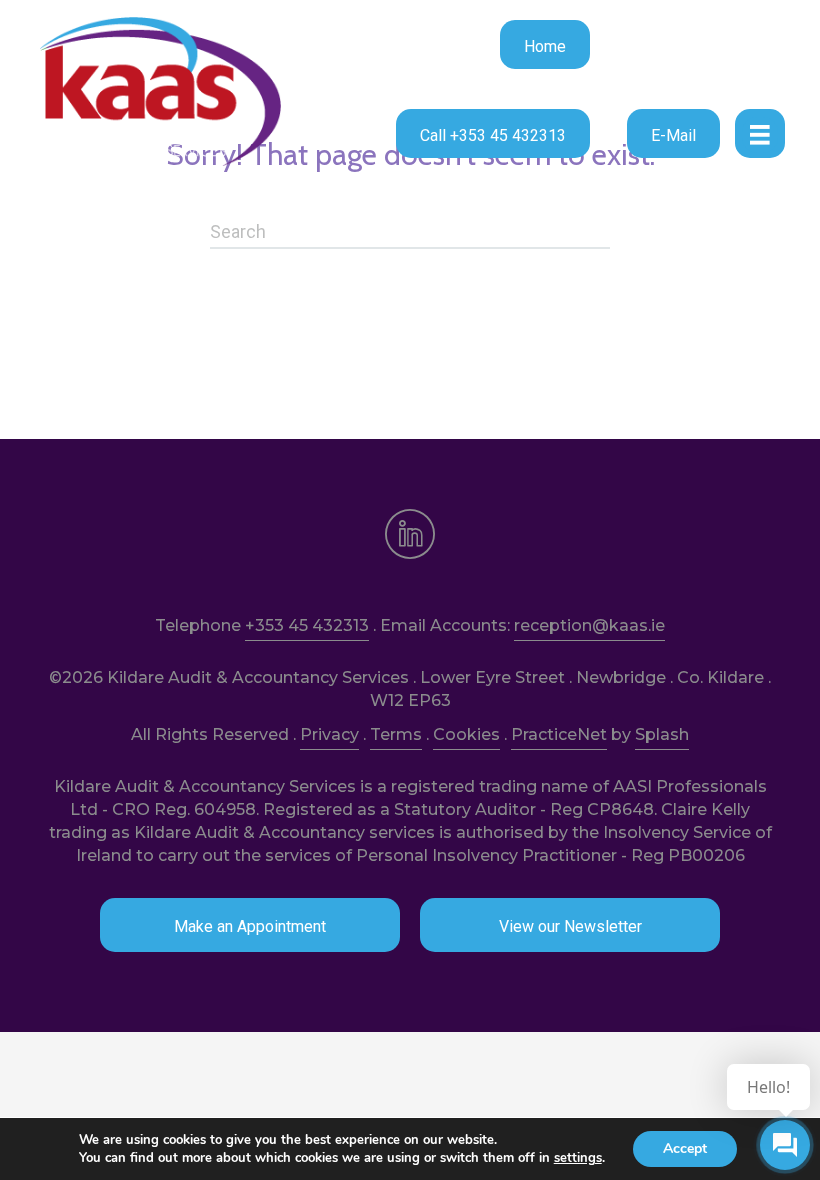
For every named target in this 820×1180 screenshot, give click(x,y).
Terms (396, 734)
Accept (685, 1148)
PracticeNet (559, 734)
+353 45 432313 (307, 625)
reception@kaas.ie (589, 625)
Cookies (466, 734)
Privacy (329, 734)
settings (578, 1158)
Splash (662, 734)
